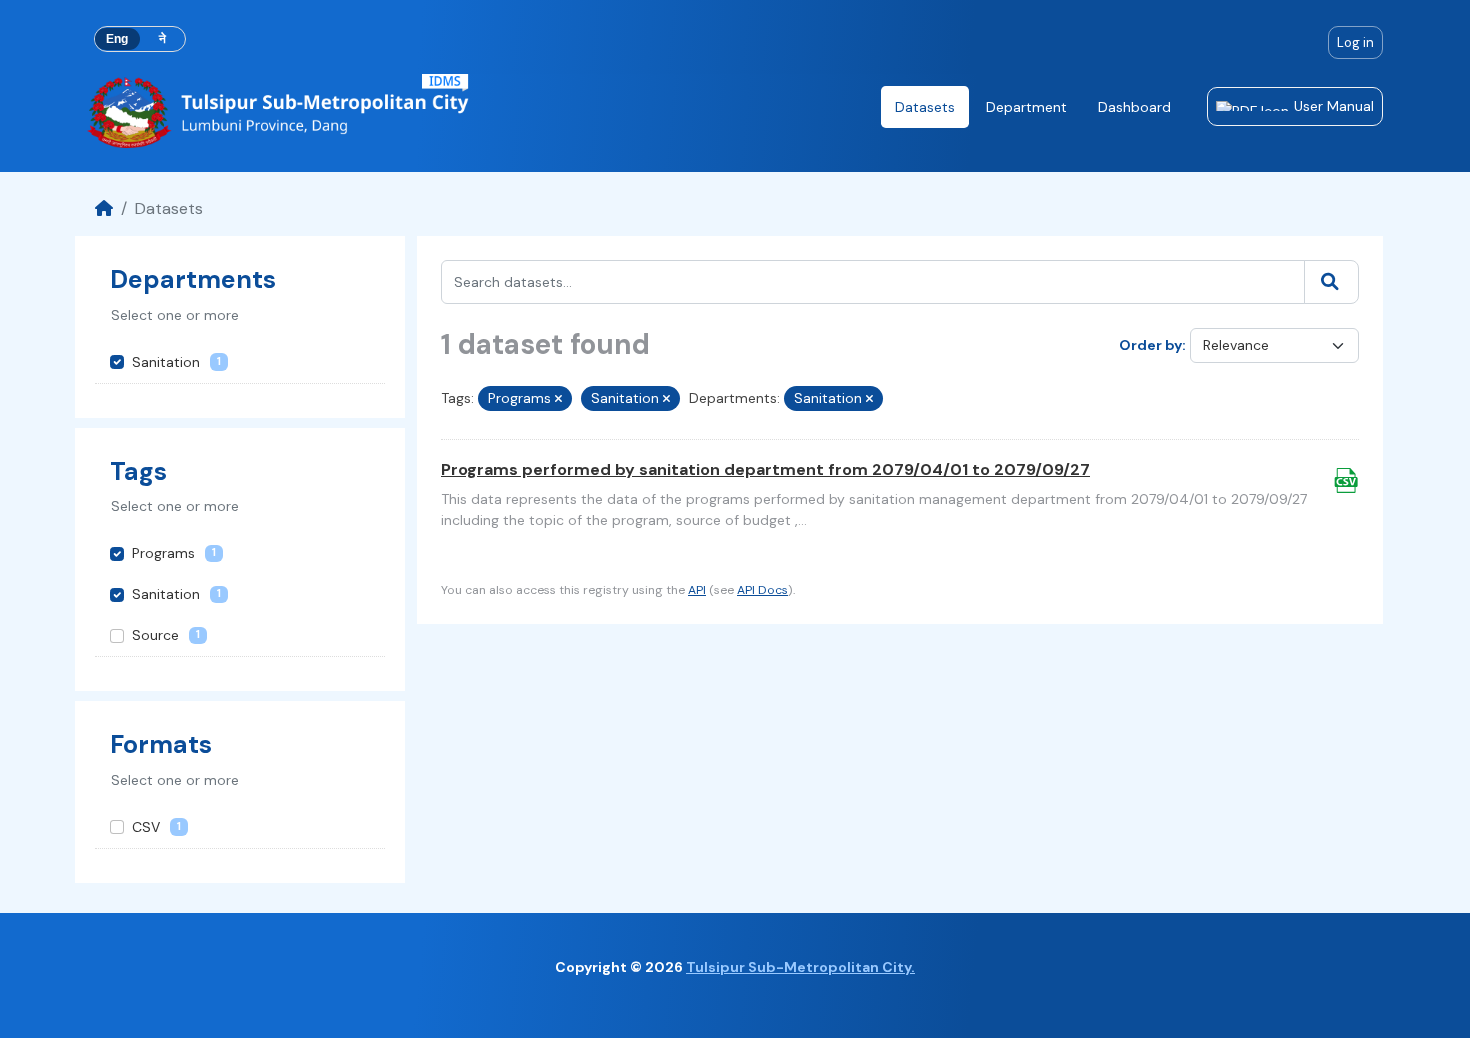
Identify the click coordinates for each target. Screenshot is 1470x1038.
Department (1026, 107)
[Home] (104, 208)
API (697, 590)
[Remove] (558, 399)
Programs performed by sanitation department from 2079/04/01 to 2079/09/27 (765, 469)
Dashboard (1134, 107)
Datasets (925, 107)
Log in (1355, 42)
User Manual (1334, 106)
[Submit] (1331, 282)
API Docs (762, 590)
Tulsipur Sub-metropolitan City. (800, 967)
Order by (1150, 345)
